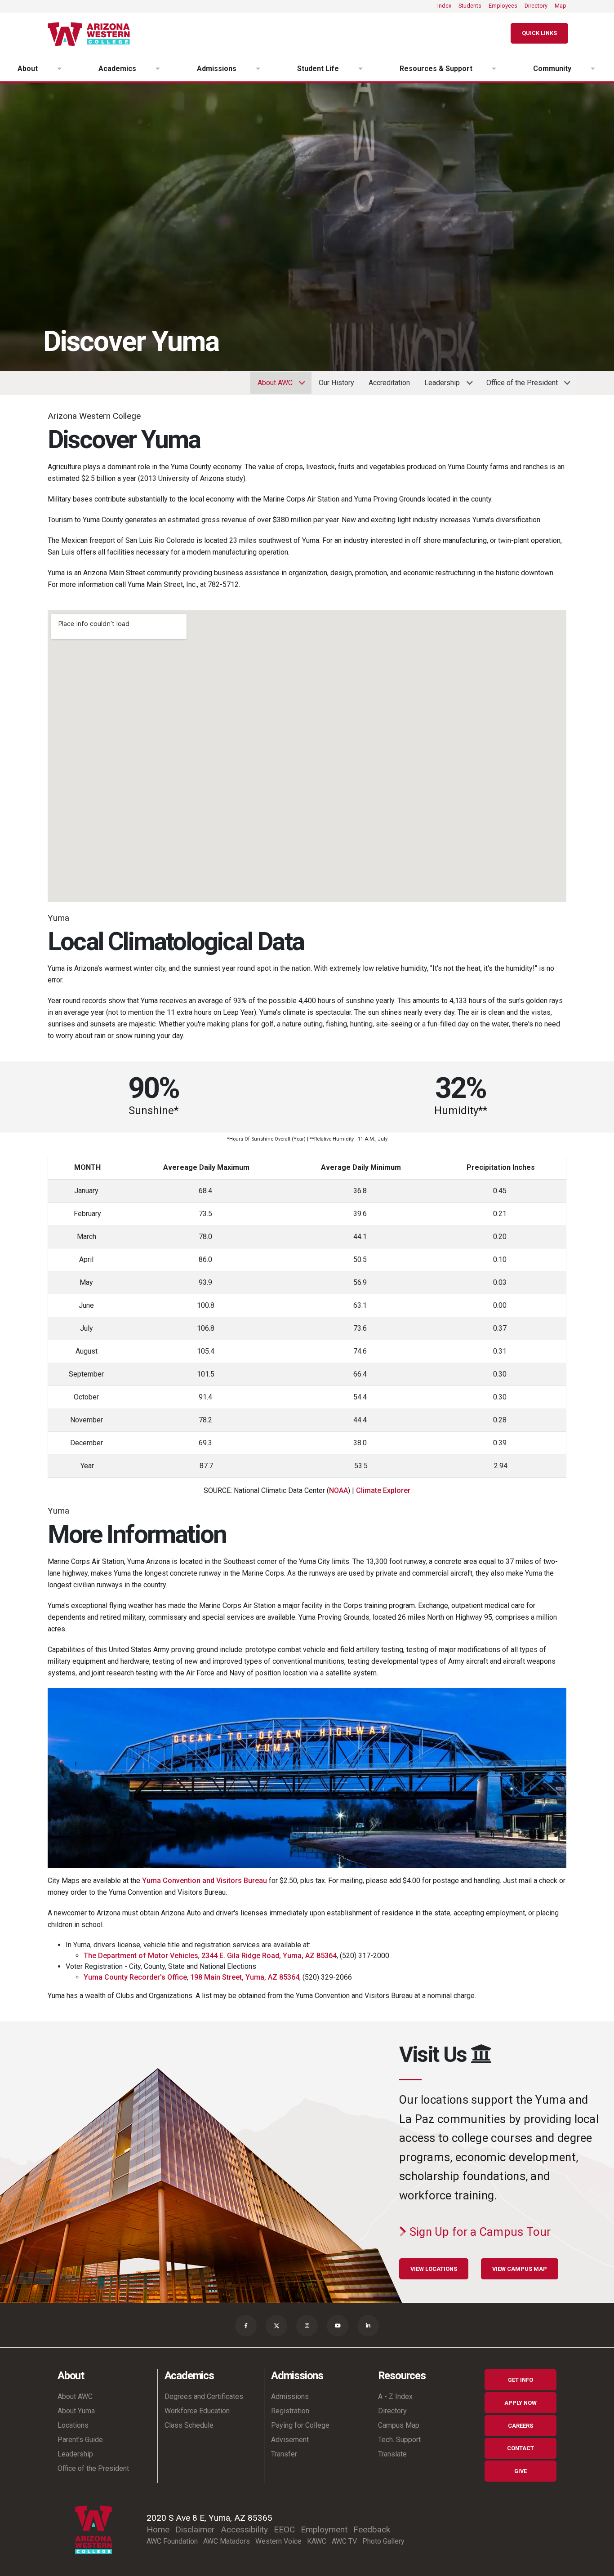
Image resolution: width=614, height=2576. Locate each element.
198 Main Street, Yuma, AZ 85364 (245, 1977)
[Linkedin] (368, 2326)
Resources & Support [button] (436, 69)
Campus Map (399, 2425)
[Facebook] (246, 2326)
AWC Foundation (172, 2541)
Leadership (75, 2454)
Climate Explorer (383, 1490)
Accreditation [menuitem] (389, 383)
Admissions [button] (217, 69)
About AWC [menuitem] (271, 386)
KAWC (317, 2541)
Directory (536, 6)
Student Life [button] (318, 69)
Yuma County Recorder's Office (135, 1977)
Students (470, 6)
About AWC (75, 2396)
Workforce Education (197, 2411)
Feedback (372, 2529)
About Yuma (76, 2411)
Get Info (521, 2380)
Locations (73, 2425)
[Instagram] (307, 2326)
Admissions (290, 2396)
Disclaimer (195, 2529)
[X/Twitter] (276, 2326)
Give (521, 2471)
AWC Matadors (227, 2541)
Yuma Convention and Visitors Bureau (205, 1881)
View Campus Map (520, 2269)
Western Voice (278, 2541)
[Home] (92, 34)
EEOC (284, 2529)
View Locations (434, 2269)
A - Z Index (395, 2396)
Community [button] (552, 69)
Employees (503, 6)
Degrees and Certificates (204, 2396)
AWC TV (344, 2541)
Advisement (290, 2440)
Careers (521, 2426)
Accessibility (244, 2529)
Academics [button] (117, 69)
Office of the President (93, 2468)
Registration (290, 2411)
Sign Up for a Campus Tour (478, 2232)
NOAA (338, 1490)
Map (561, 6)
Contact (521, 2448)
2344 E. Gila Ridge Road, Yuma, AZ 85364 (269, 1956)
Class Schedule (189, 2425)
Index (444, 6)
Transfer (284, 2454)
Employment (324, 2529)
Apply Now (521, 2403)
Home (158, 2529)
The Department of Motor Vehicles (141, 1956)
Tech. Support (399, 2440)
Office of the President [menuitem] (518, 386)
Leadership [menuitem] (438, 386)
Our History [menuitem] (336, 383)
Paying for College (300, 2425)
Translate (392, 2454)
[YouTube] (338, 2326)
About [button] (28, 69)
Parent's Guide (80, 2440)
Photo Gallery (383, 2541)
